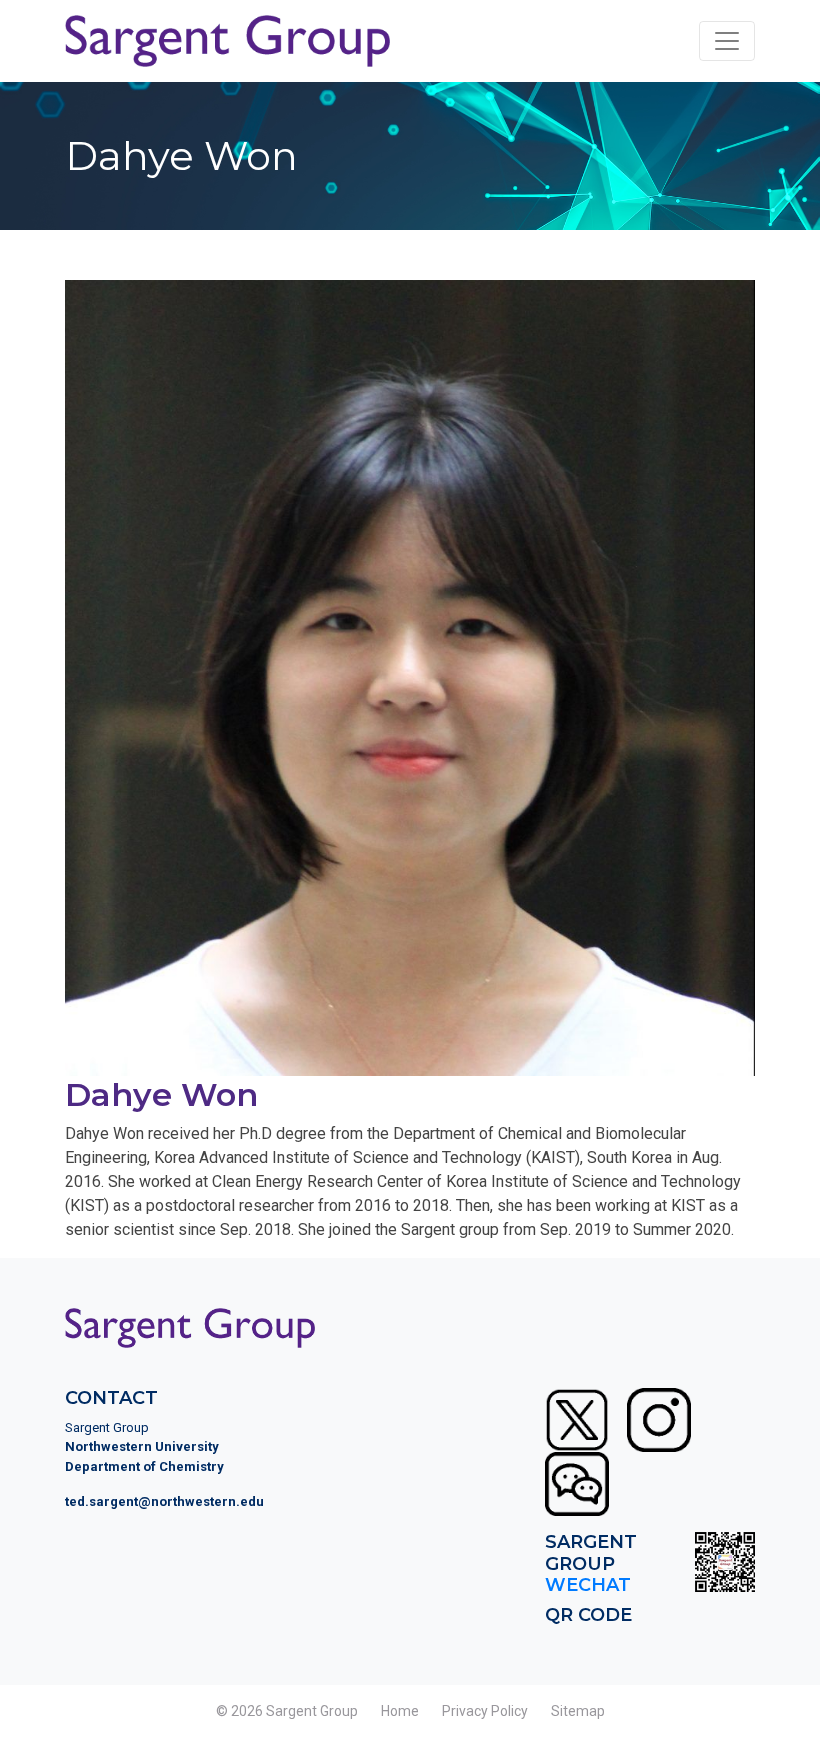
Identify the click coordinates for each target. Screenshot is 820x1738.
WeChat (588, 1585)
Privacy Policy (485, 1711)
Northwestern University (142, 1446)
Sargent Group (312, 1711)
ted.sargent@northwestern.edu (164, 1501)
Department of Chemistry (144, 1466)
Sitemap (578, 1711)
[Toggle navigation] (727, 41)
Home (400, 1711)
